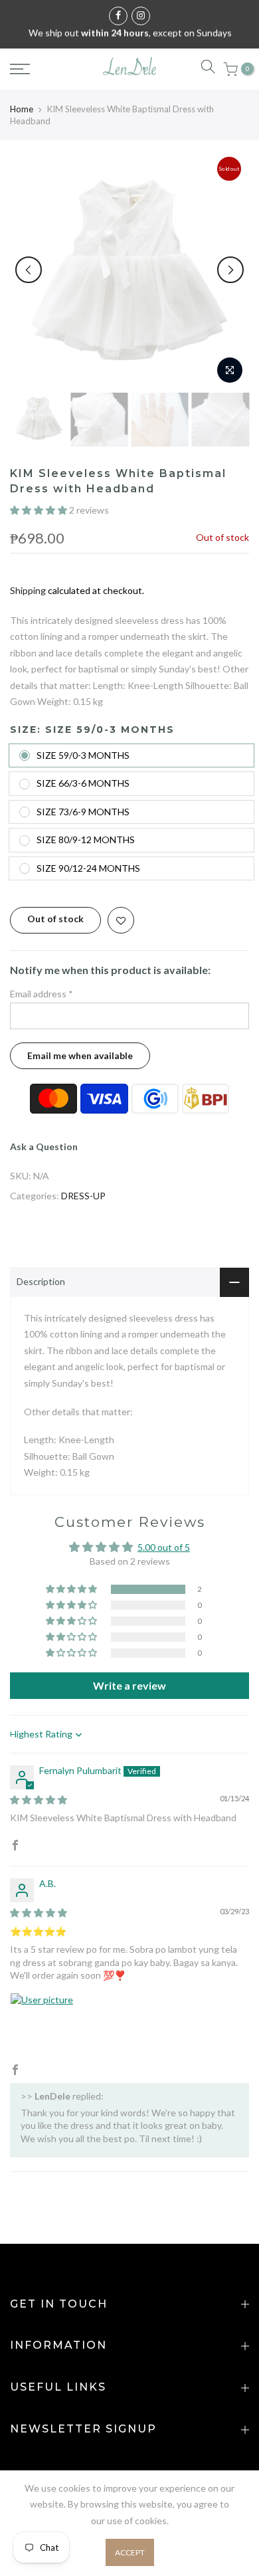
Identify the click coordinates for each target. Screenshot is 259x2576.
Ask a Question (44, 1146)
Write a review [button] (129, 1685)
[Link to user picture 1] (42, 2025)
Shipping (28, 590)
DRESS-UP (83, 1196)
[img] (39, 1800)
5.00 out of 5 (164, 1547)
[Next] (230, 270)
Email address (42, 994)
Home (22, 109)
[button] (40, 510)
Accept (130, 2552)
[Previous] (29, 270)
